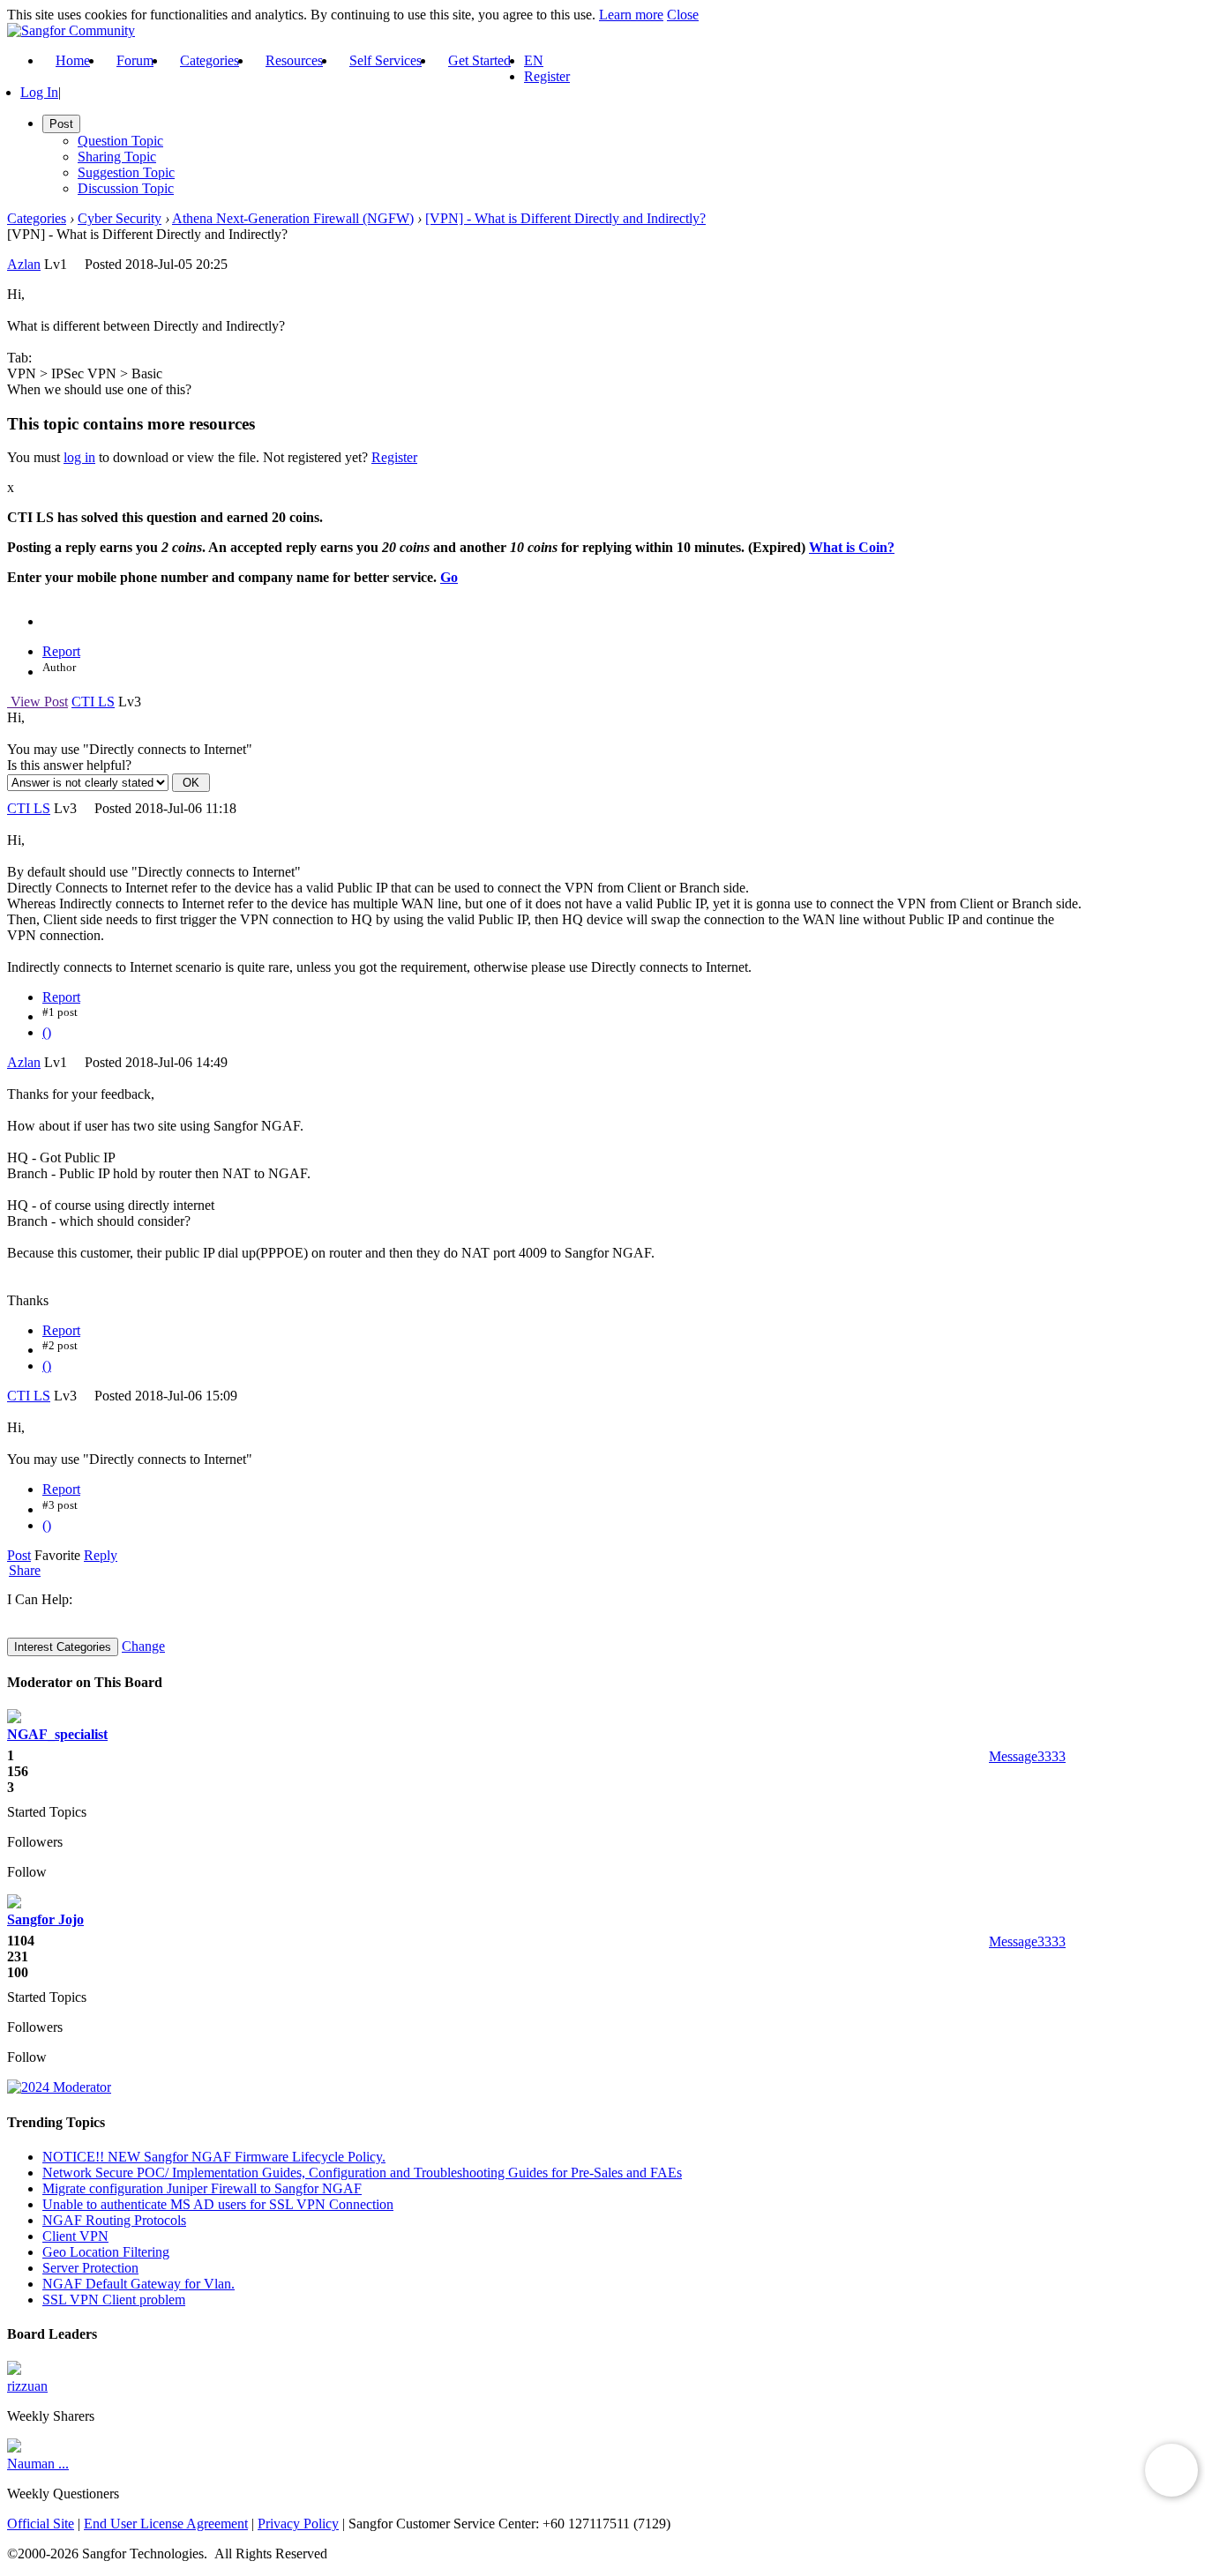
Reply (101, 1555)
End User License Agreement (166, 2524)
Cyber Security (120, 218)
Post (19, 1555)
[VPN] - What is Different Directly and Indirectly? (565, 218)
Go (449, 577)
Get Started (479, 60)
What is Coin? (852, 547)
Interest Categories (63, 1647)
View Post (37, 702)
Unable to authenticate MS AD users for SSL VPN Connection (218, 2204)
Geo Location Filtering (106, 2252)
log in (79, 457)
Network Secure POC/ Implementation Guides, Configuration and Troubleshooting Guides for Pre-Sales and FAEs (362, 2173)
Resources (294, 60)
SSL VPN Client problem (114, 2300)
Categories (210, 60)
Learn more (631, 15)
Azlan (24, 264)
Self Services (385, 60)
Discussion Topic (126, 188)
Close (683, 15)
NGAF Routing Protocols (114, 2220)
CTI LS (93, 702)
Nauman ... (38, 2464)
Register (547, 76)
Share (25, 1571)
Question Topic (120, 141)
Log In (39, 92)
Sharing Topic (117, 157)
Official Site (41, 2524)
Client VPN (75, 2236)
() (47, 1032)
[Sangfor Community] (71, 30)
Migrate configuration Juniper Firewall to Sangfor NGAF (202, 2188)
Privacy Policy (298, 2524)
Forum (135, 60)
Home (73, 60)
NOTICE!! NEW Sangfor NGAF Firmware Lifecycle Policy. (214, 2157)
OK (191, 783)
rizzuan (27, 2386)
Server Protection (90, 2268)
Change (143, 1646)
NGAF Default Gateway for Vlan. (138, 2284)
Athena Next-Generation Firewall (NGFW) (293, 218)
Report (61, 651)
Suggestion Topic (126, 172)
